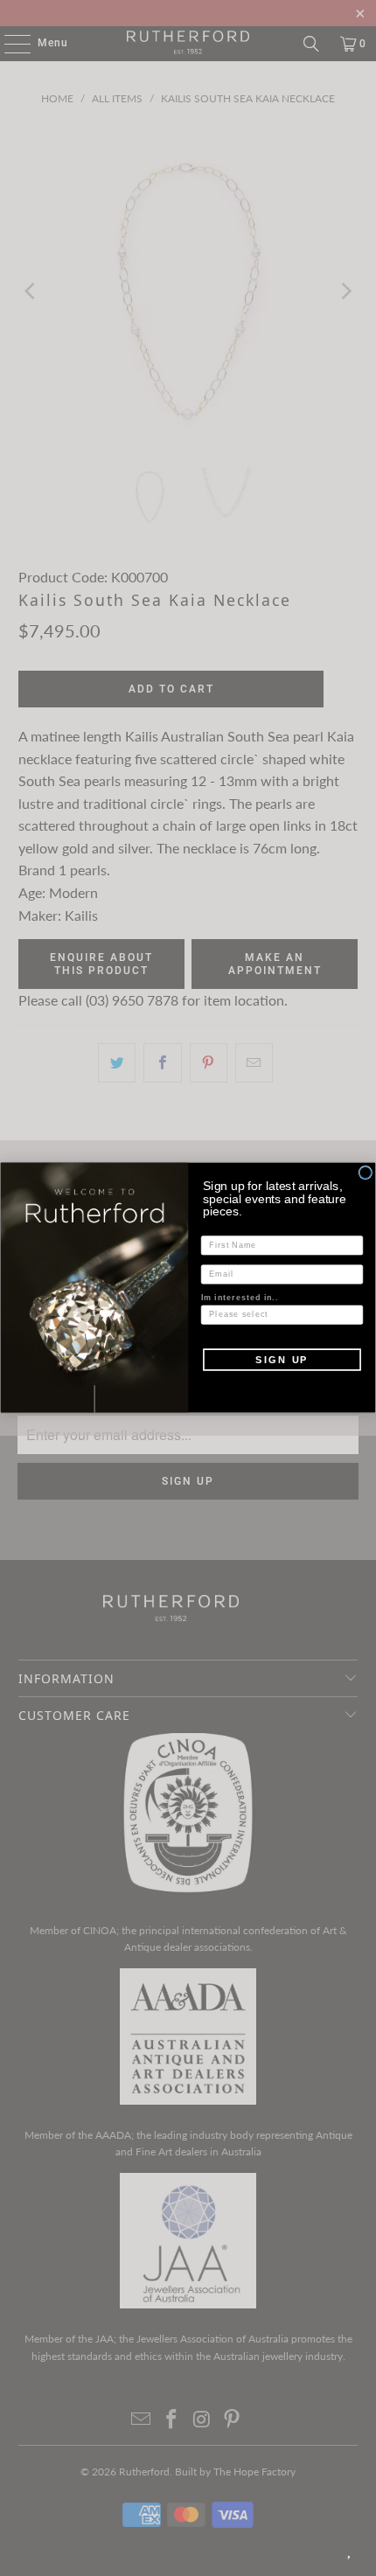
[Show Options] (354, 1315)
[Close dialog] (365, 1173)
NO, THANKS (282, 1386)
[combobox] (279, 1315)
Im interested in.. (240, 1298)
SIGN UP (282, 1360)
